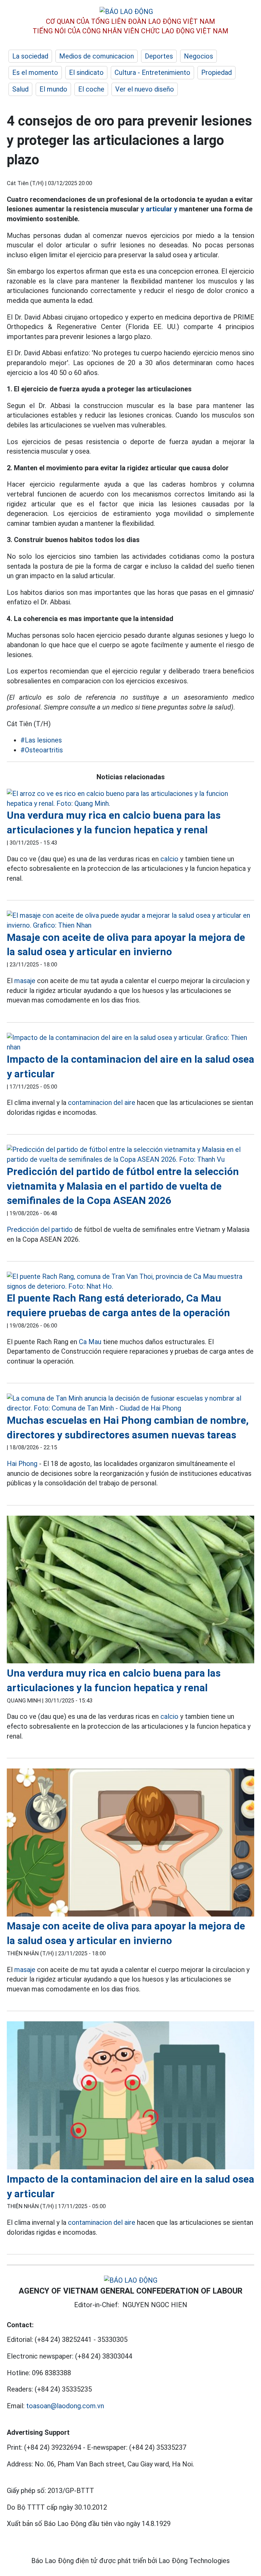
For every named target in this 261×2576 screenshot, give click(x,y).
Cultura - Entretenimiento (152, 72)
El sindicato (86, 72)
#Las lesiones (41, 740)
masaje (25, 981)
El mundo (53, 89)
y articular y (159, 209)
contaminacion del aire (102, 1103)
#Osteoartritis (42, 750)
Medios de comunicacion (97, 56)
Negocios (198, 56)
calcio (169, 859)
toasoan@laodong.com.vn (65, 2406)
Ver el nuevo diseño (145, 89)
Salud (20, 89)
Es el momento (35, 72)
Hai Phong (22, 1464)
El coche (91, 89)
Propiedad (216, 72)
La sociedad (30, 56)
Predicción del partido (40, 1229)
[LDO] (130, 798)
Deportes (159, 56)
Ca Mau (90, 1342)
